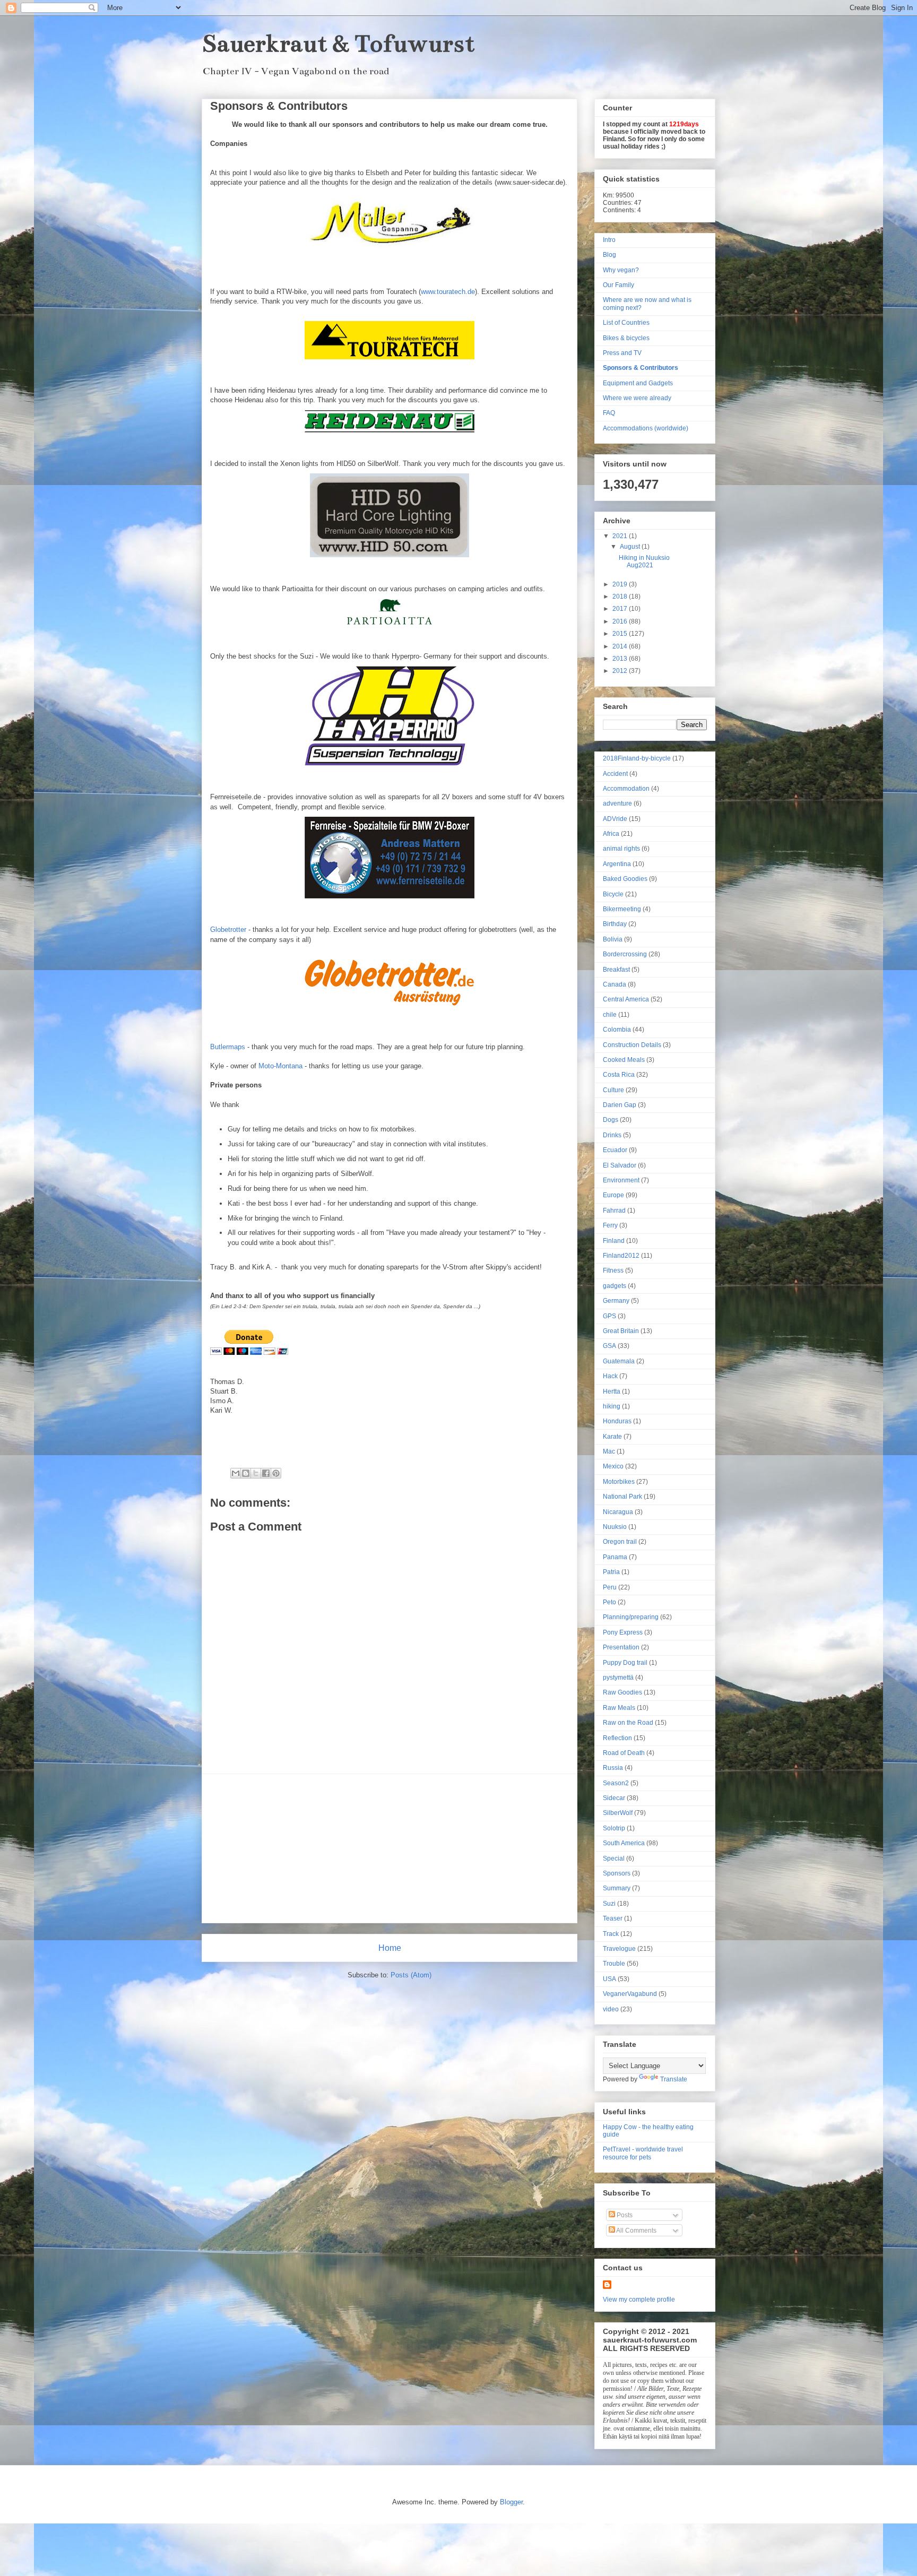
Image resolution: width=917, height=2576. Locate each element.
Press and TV (622, 353)
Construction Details (632, 1045)
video (611, 2009)
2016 (621, 621)
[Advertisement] (390, 1848)
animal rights (621, 849)
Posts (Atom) (411, 1975)
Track (611, 1934)
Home (390, 1948)
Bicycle (613, 894)
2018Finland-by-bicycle (637, 758)
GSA (609, 1346)
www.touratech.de (448, 292)
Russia (613, 1768)
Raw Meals (619, 1708)
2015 (621, 634)
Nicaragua (618, 1512)
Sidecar (614, 1798)
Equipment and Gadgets (638, 383)
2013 (621, 659)
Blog (609, 255)
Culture (613, 1090)
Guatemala (619, 1361)
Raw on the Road (628, 1723)
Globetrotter (228, 930)
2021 (621, 536)
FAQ (609, 413)
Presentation (621, 1647)
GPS (609, 1316)
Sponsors (617, 1873)
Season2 (616, 1783)
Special (614, 1858)
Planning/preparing (631, 1617)
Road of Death (624, 1753)
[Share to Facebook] (266, 1473)
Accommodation (626, 789)
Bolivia (613, 939)
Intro (609, 240)
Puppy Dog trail (625, 1663)
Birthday (615, 924)
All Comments (636, 2231)
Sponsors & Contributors (641, 368)
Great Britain (621, 1331)
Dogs (611, 1120)
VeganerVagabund (630, 1994)
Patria (611, 1572)
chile (610, 1015)
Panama (615, 1557)
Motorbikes (619, 1482)
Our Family (618, 285)
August (631, 547)
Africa (611, 834)
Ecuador (615, 1150)
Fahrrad (614, 1211)
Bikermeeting (622, 909)
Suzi (609, 1904)
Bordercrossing (625, 954)
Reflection (617, 1738)
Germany (616, 1301)
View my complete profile (639, 2300)
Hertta (612, 1391)
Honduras (617, 1421)
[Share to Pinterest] (276, 1473)
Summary (617, 1888)
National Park (622, 1497)
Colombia (617, 1030)
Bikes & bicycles (626, 338)
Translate (674, 2079)
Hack (610, 1376)
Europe (613, 1195)
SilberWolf (618, 1813)
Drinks (612, 1135)
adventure (617, 803)
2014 (621, 646)
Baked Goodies (625, 879)
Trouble (614, 1964)
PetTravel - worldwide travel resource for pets (643, 2153)
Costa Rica (619, 1075)
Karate (612, 1437)
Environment (621, 1180)
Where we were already (637, 398)
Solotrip (614, 1828)
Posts (624, 2215)
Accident (615, 774)
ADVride (615, 819)
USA (609, 1979)
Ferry (610, 1225)
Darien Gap (620, 1105)
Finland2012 (621, 1256)
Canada (615, 984)
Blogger (511, 2502)
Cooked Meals (624, 1060)
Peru (610, 1587)
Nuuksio (615, 1527)
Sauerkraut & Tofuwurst (338, 44)
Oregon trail (620, 1542)
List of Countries (626, 323)
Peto (609, 1602)
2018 (621, 597)
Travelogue (619, 1949)
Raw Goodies (622, 1692)
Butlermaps (228, 1047)
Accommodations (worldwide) (646, 428)
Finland (614, 1241)
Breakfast (616, 970)
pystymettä (618, 1678)
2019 (621, 584)
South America (624, 1843)
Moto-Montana (280, 1066)
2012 (621, 671)
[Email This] (236, 1473)
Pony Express (623, 1632)
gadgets (615, 1286)
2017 (621, 609)
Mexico (613, 1466)
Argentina (617, 864)
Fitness (613, 1270)
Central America (626, 999)
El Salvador (620, 1165)
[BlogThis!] (246, 1473)
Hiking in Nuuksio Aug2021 (644, 561)
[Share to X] (256, 1473)
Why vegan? (621, 270)
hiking (612, 1406)
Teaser (613, 1918)
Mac (609, 1451)
